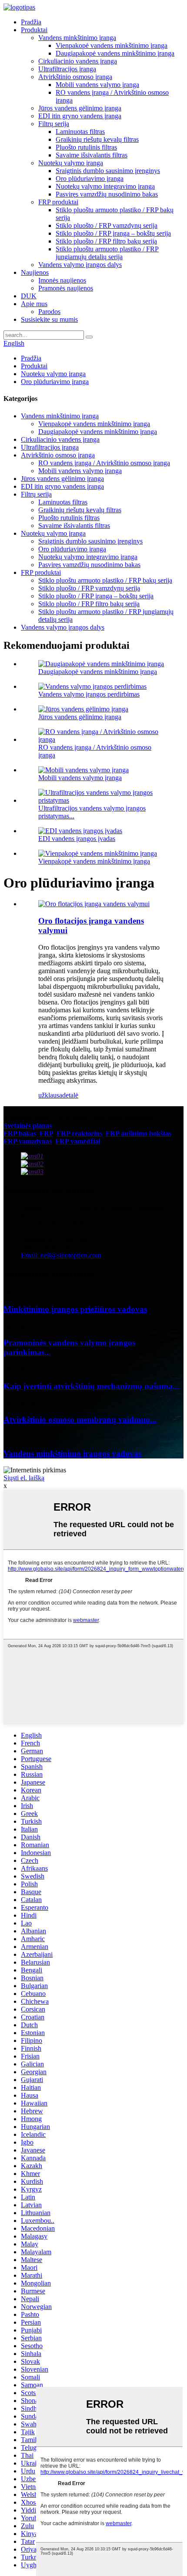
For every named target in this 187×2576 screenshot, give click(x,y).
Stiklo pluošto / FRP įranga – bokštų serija (113, 233)
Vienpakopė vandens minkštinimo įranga (112, 45)
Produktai (34, 30)
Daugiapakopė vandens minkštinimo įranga (115, 53)
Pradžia (31, 22)
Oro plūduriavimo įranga (90, 179)
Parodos (49, 312)
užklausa (50, 1095)
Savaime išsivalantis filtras (92, 155)
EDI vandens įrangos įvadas (77, 839)
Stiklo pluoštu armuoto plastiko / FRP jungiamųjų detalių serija (107, 253)
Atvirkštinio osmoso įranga (75, 77)
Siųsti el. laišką (24, 1478)
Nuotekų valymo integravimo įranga (105, 186)
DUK (29, 296)
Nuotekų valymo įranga (71, 163)
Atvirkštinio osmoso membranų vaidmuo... (80, 1420)
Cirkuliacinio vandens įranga (78, 61)
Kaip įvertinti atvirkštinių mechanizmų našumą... (91, 1386)
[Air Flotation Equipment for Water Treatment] (94, 904)
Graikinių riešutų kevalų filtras (97, 139)
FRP (46, 1133)
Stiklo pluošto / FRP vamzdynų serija (107, 225)
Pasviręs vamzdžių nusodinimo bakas (107, 194)
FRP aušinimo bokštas (139, 1133)
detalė (70, 1095)
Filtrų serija (54, 124)
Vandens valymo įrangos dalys (80, 265)
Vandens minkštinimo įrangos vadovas (72, 1453)
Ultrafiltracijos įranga (67, 69)
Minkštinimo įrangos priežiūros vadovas (75, 1309)
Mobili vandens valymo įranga (97, 85)
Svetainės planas (28, 1126)
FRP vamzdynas (28, 1141)
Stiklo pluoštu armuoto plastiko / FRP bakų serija (105, 580)
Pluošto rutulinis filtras (86, 147)
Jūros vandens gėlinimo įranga (80, 108)
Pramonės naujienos (66, 288)
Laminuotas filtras (80, 132)
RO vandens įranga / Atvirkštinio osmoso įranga (104, 463)
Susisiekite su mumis (49, 319)
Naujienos (35, 272)
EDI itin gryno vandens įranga (80, 116)
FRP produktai (58, 202)
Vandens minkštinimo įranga (77, 38)
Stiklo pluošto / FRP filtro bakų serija (106, 241)
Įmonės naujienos (62, 280)
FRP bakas (20, 1133)
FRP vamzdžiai (78, 1141)
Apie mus (34, 304)
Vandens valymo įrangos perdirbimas (89, 694)
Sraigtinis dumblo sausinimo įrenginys (108, 171)
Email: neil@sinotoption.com (61, 1255)
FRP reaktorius (79, 1133)
